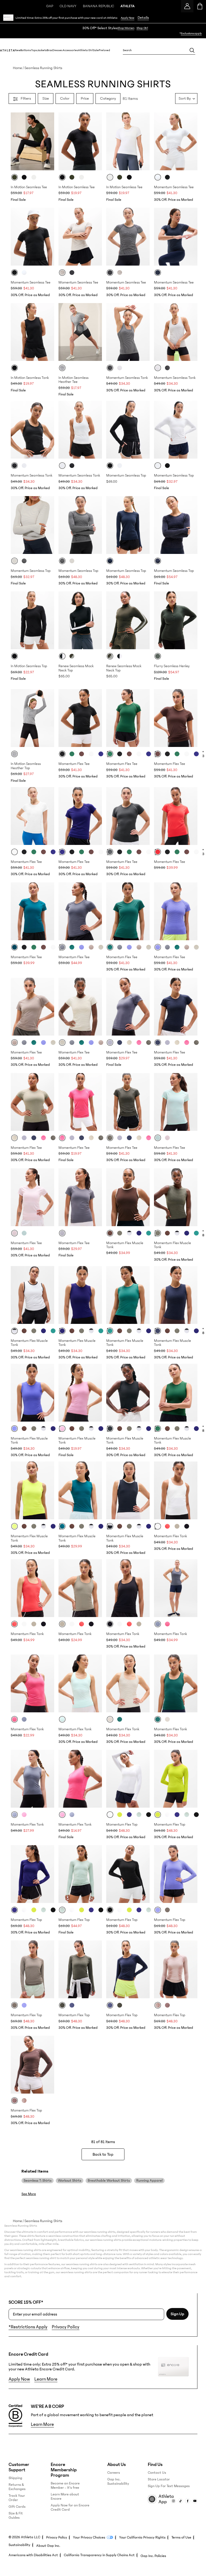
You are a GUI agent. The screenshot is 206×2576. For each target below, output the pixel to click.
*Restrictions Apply (28, 2327)
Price (85, 98)
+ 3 (203, 754)
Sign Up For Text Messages (169, 2486)
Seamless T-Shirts (38, 2181)
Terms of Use (181, 2537)
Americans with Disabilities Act (33, 2555)
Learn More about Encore (65, 2496)
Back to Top (103, 2154)
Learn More (46, 2379)
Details (143, 18)
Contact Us (157, 2473)
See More (29, 2194)
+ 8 (203, 1233)
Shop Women (126, 28)
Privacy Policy (66, 2327)
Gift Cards (17, 2507)
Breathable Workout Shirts (109, 2181)
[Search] (192, 50)
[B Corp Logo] (15, 2416)
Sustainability (19, 2545)
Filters (26, 98)
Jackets (42, 50)
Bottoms (26, 50)
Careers (114, 2473)
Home (17, 68)
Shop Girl (142, 28)
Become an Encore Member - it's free (65, 2486)
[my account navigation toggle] (187, 6)
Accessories (70, 50)
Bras (49, 50)
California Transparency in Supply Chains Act (99, 2555)
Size (46, 98)
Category (108, 98)
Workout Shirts (70, 2181)
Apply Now (128, 18)
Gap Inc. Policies (153, 2556)
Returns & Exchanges (17, 2487)
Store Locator (159, 2479)
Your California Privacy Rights (142, 2537)
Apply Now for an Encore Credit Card (70, 2507)
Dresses (57, 50)
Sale (96, 50)
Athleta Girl (86, 50)
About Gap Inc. (48, 2546)
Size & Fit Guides (16, 2515)
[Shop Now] (103, 31)
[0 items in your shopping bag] (200, 6)
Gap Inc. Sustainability (118, 2481)
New (18, 50)
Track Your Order (17, 2498)
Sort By (185, 98)
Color (65, 98)
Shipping (15, 2478)
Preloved (104, 50)
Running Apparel (149, 2181)
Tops (34, 50)
